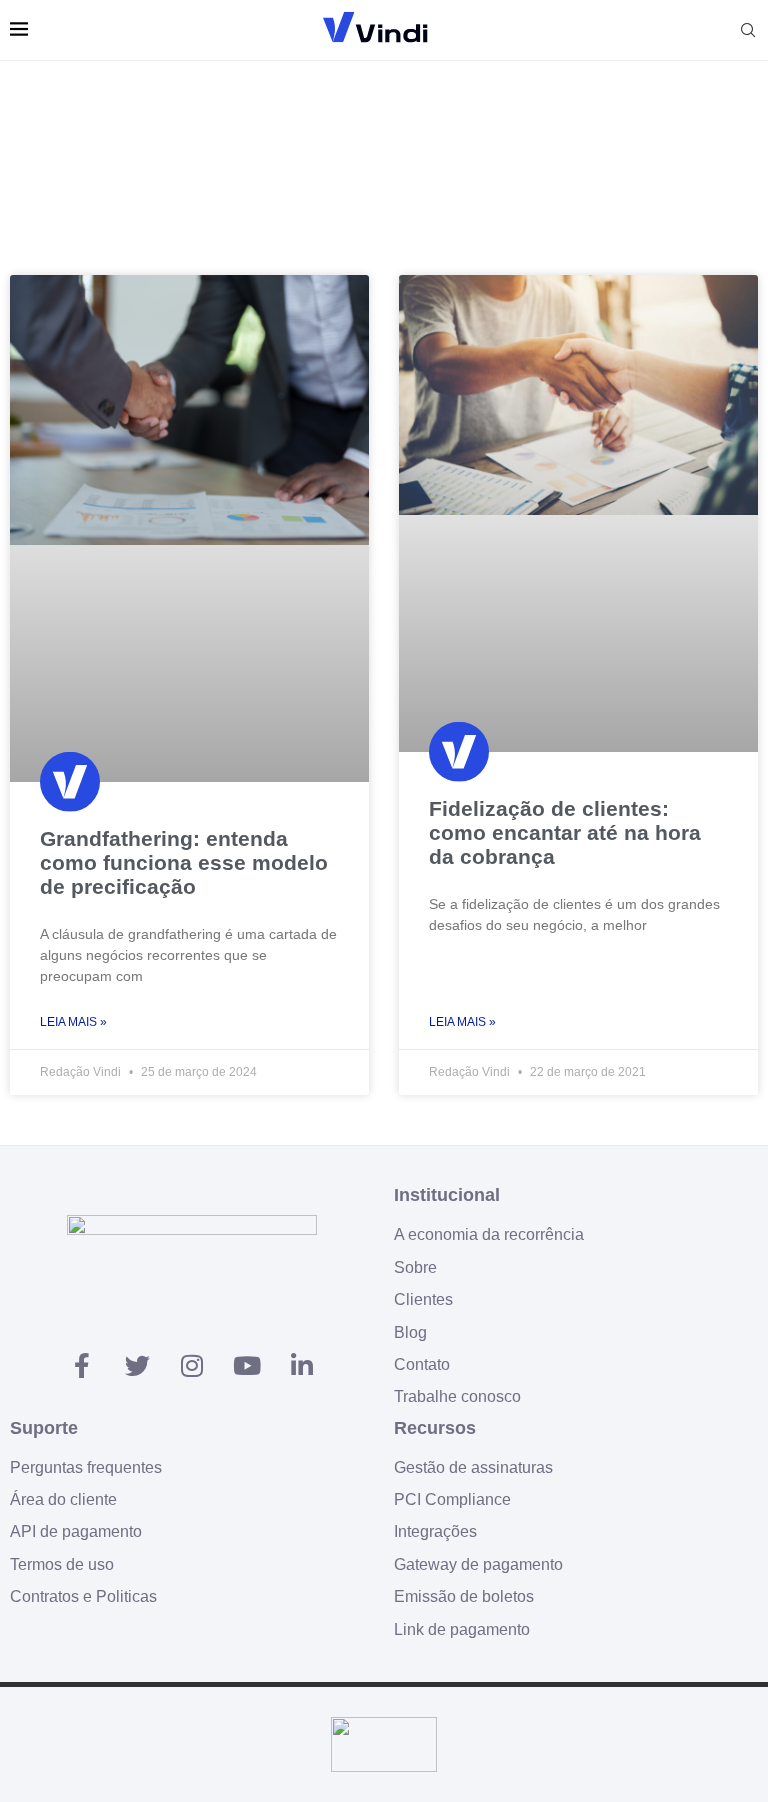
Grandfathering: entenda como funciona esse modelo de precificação (184, 862)
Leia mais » (73, 1022)
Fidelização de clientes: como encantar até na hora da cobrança (565, 832)
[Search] (748, 30)
